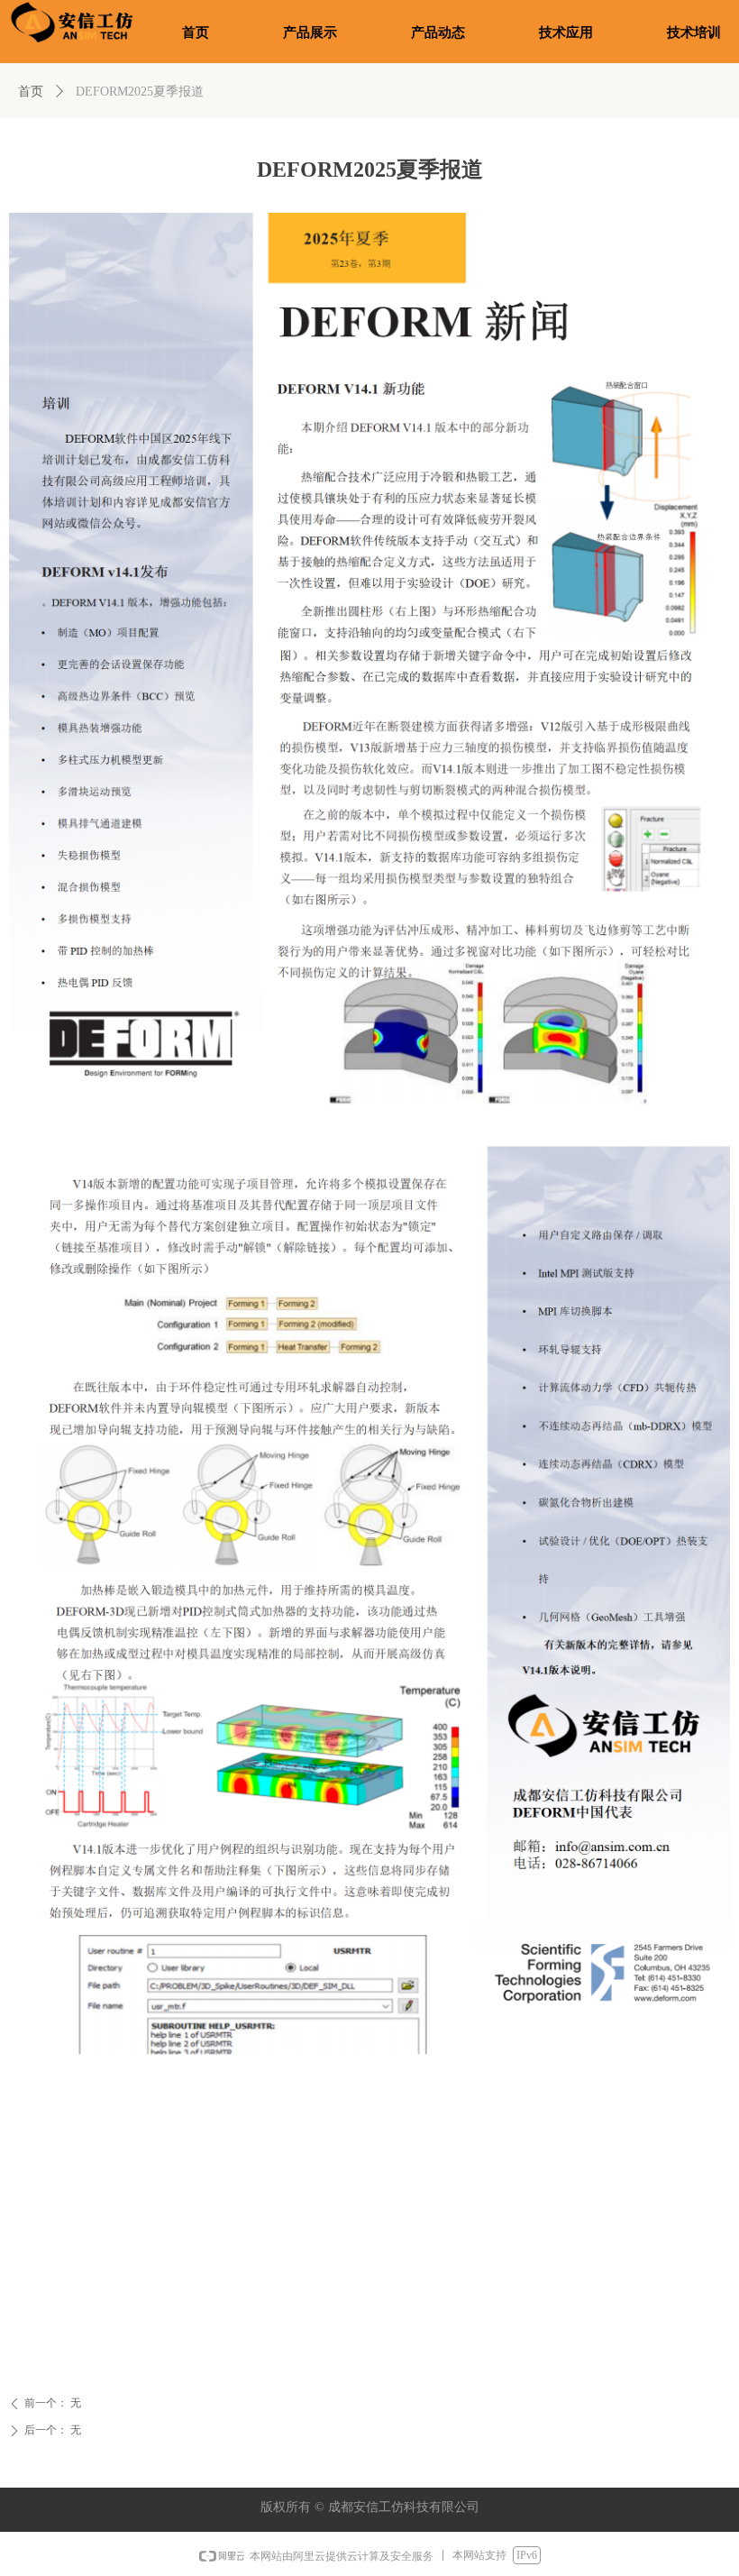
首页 (31, 92)
